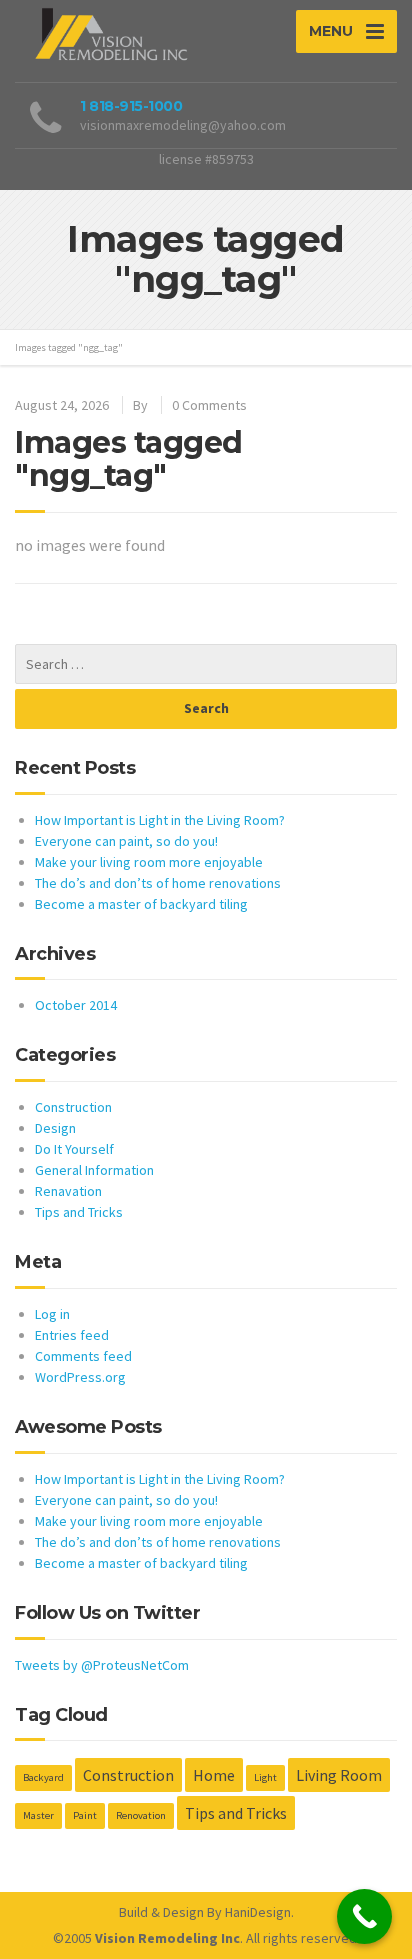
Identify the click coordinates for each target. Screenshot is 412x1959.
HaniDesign (258, 1912)
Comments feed (83, 1356)
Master (38, 1815)
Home (214, 1775)
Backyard (43, 1777)
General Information (94, 1170)
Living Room (339, 1775)
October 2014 (76, 1005)
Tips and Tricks (79, 1212)
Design (55, 1128)
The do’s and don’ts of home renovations (158, 883)
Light (265, 1777)
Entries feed (72, 1335)
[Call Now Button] (364, 1916)
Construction (73, 1107)
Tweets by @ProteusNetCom (102, 1665)
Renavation (68, 1191)
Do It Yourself (74, 1149)
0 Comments (209, 405)
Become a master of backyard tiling (141, 904)
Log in (52, 1314)
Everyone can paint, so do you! (126, 841)
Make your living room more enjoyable (149, 862)
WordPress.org (80, 1377)
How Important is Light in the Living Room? (160, 820)
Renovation (141, 1815)
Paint (85, 1815)
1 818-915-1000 (131, 106)
